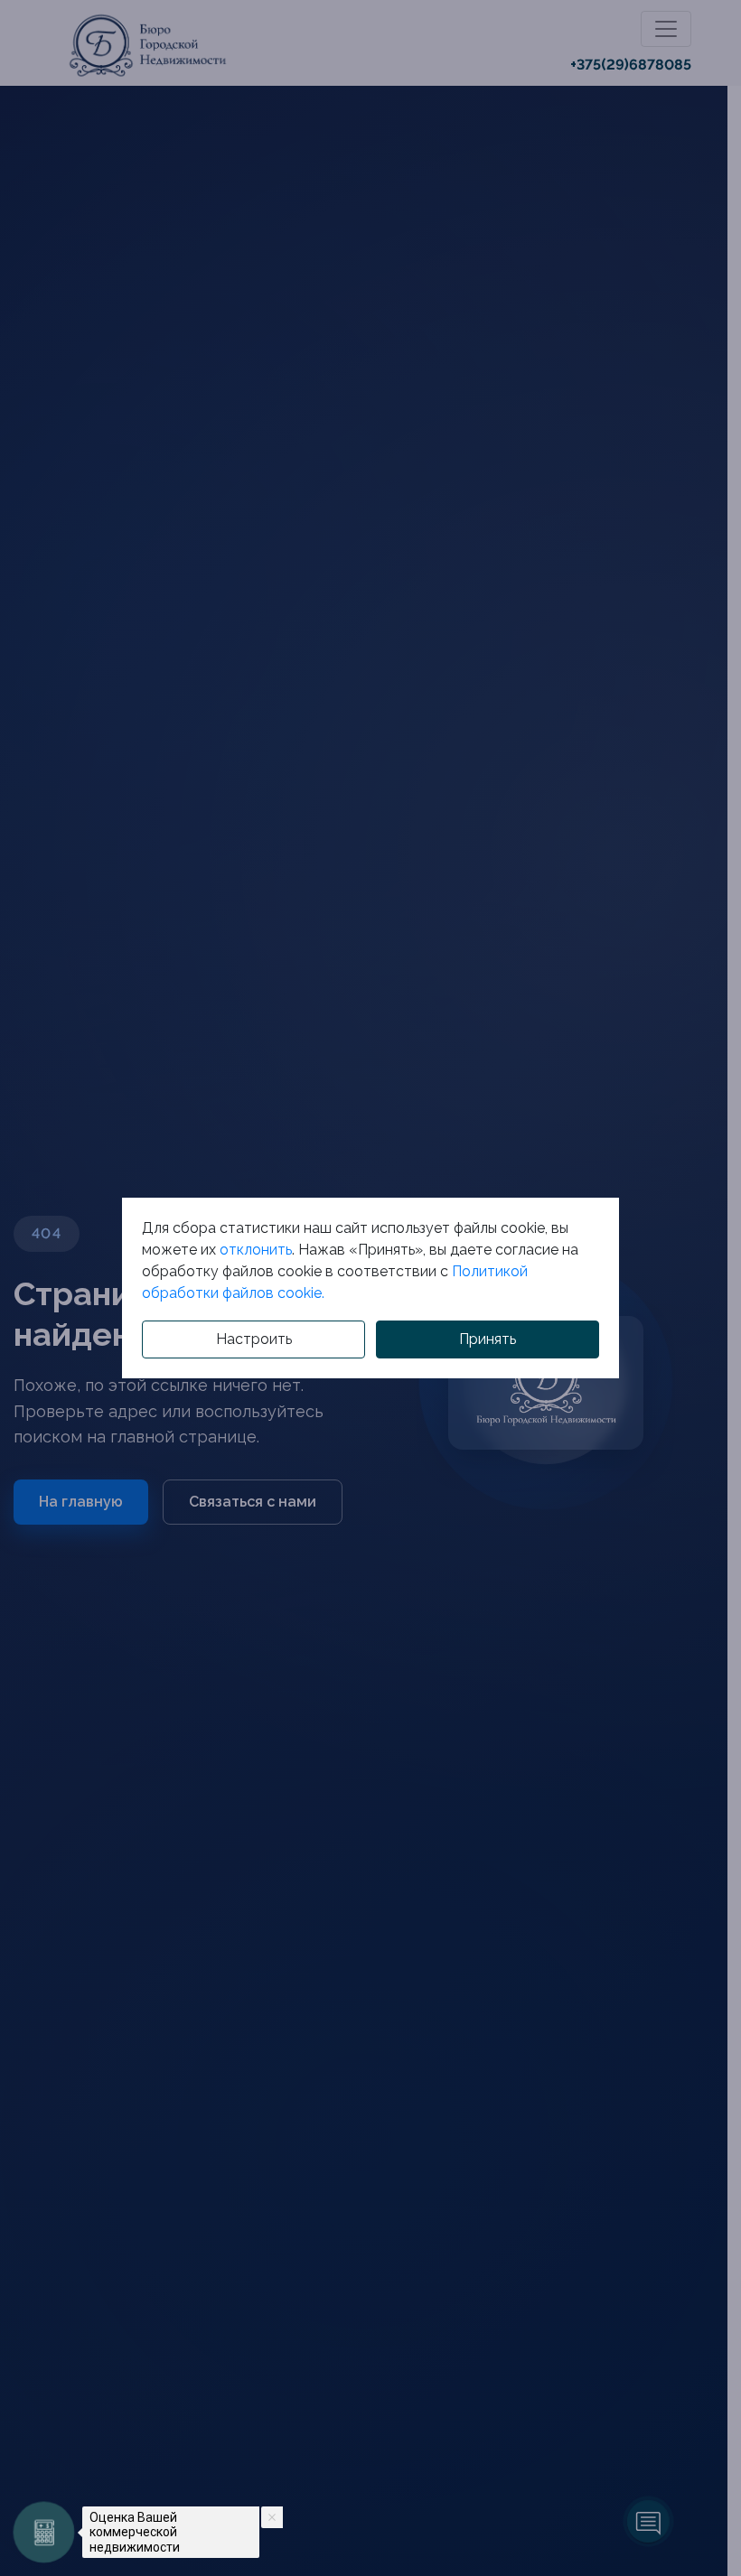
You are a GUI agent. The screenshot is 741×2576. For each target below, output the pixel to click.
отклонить (256, 1250)
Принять (488, 1339)
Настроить (254, 1339)
